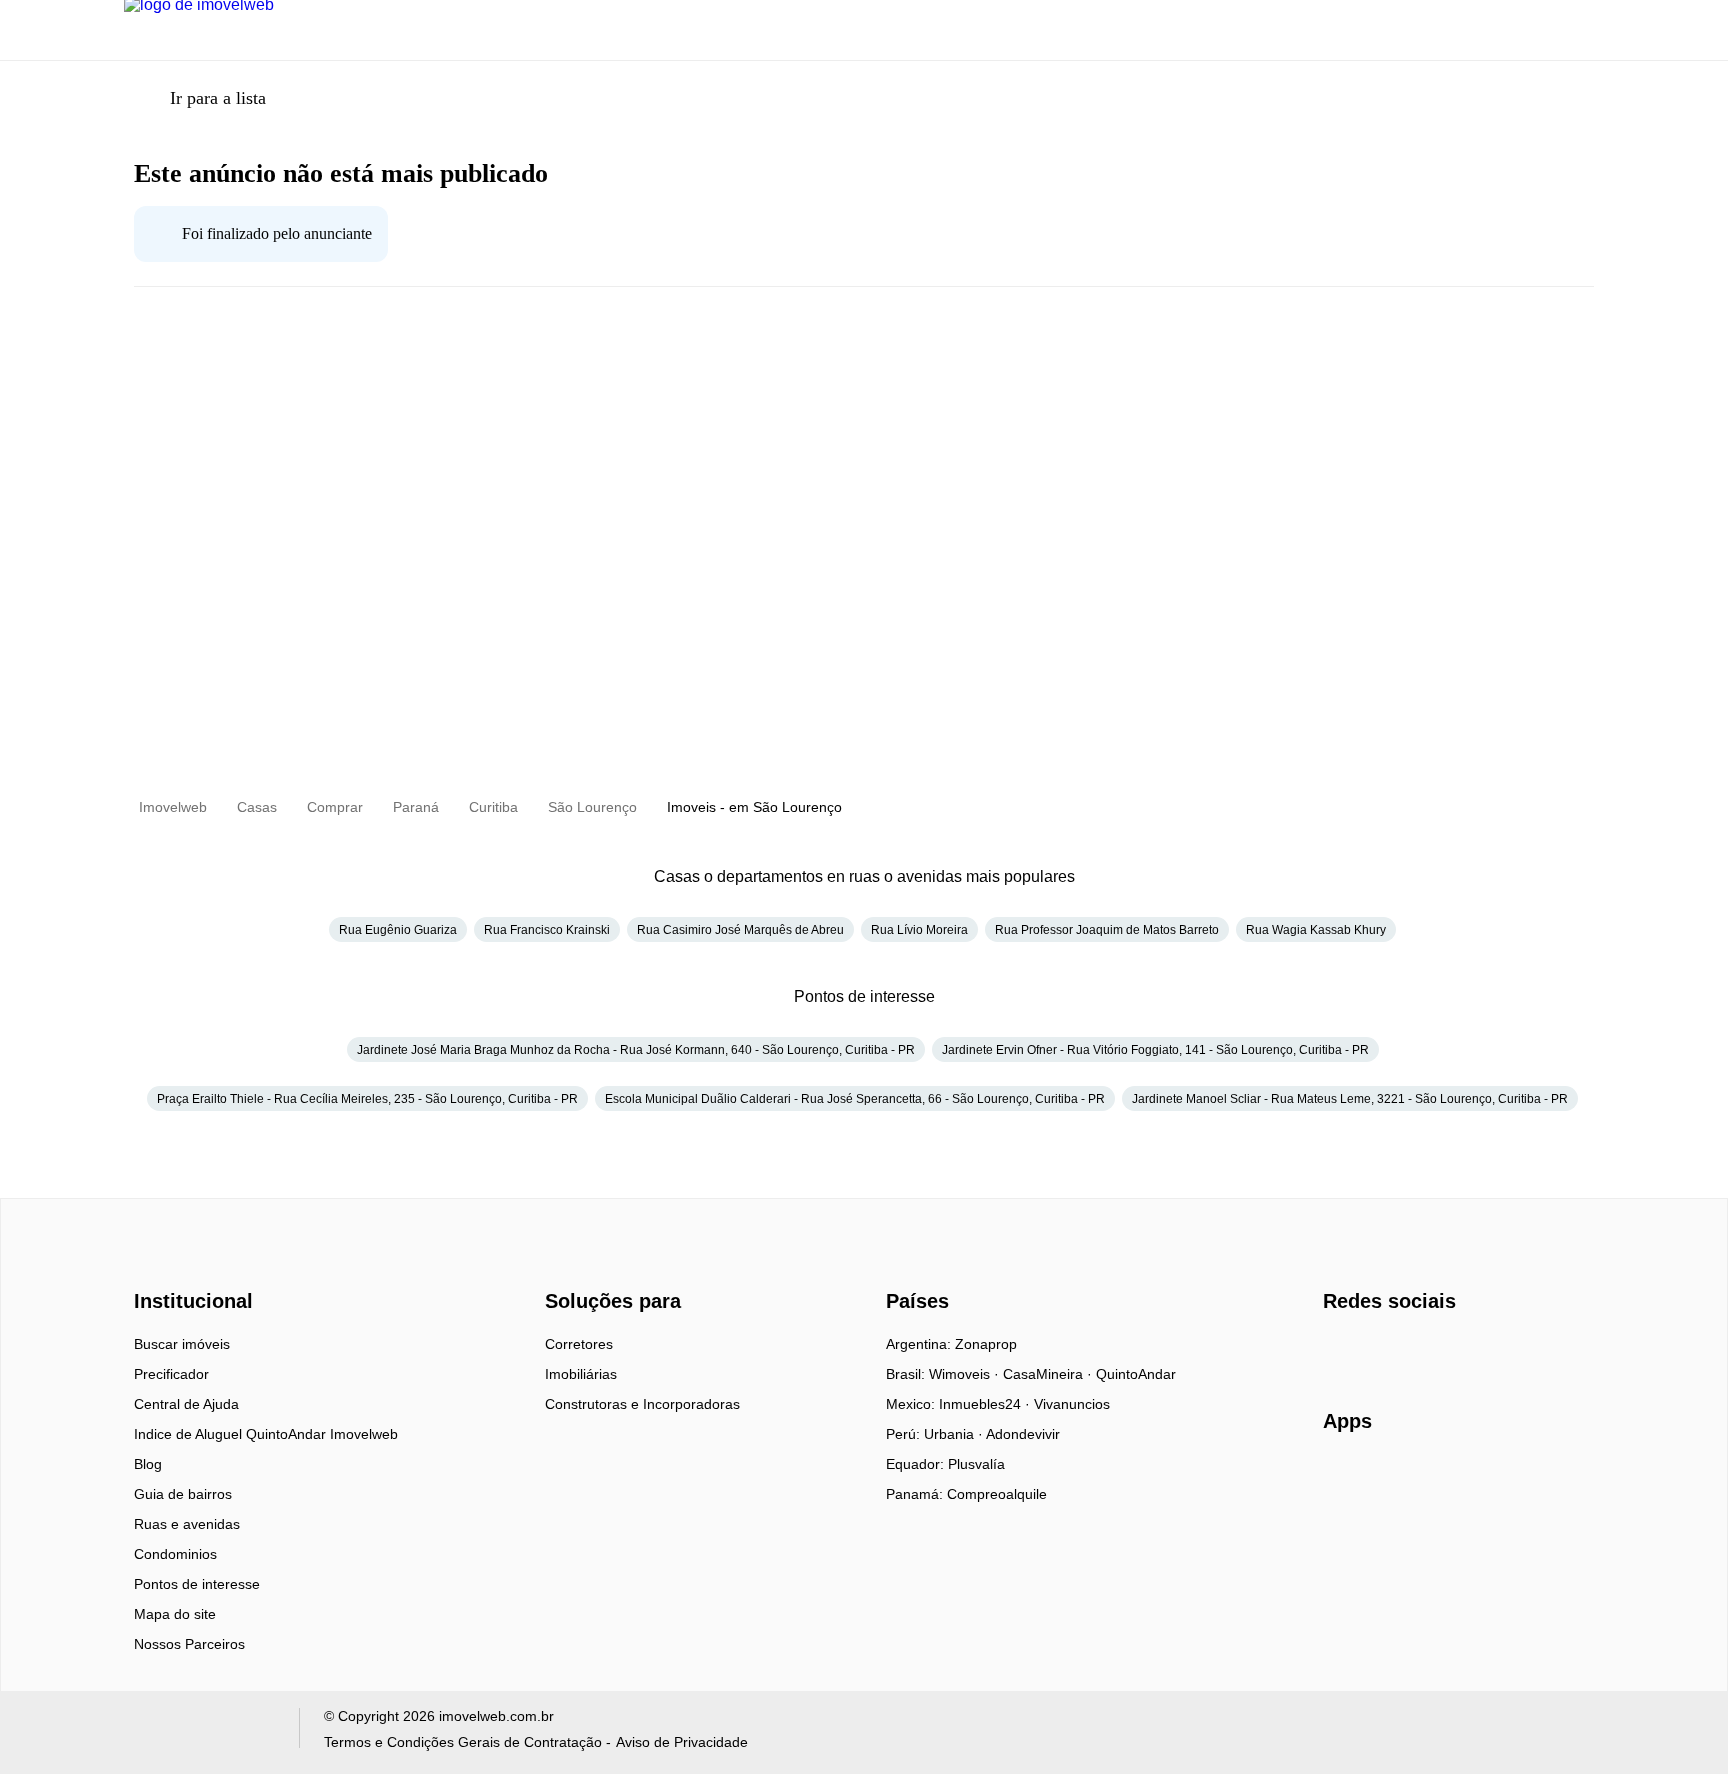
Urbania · (955, 1434)
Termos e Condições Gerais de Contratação (463, 1742)
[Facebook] (1339, 1351)
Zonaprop (986, 1344)
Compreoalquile (997, 1494)
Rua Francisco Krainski (547, 930)
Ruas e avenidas (187, 1524)
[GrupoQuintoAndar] (199, 1732)
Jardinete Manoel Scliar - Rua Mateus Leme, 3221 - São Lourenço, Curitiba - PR (1350, 1099)
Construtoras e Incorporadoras (642, 1404)
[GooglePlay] (1522, 1479)
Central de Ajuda (186, 1404)
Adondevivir (1023, 1434)
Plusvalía (976, 1464)
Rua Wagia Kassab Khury (1316, 930)
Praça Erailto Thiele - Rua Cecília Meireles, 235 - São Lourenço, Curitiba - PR (367, 1099)
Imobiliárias (581, 1374)
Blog (148, 1464)
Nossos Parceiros (189, 1644)
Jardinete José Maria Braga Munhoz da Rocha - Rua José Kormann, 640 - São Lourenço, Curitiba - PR (636, 1050)
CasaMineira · (1049, 1374)
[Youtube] (1405, 1351)
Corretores (579, 1344)
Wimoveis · (966, 1374)
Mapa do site (175, 1614)
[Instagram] (1372, 1351)
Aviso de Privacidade (682, 1742)
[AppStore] (1387, 1478)
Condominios (175, 1554)
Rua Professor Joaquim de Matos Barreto (1107, 930)
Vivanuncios (1072, 1404)
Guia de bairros (183, 1494)
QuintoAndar (1136, 1374)
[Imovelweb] (204, 1266)
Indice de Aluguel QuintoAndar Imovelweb (266, 1434)
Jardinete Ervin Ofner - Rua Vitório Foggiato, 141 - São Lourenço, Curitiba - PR (1155, 1050)
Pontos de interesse (197, 1584)
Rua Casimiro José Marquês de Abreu (740, 930)
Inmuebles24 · (986, 1404)
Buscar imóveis (182, 1344)
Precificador (171, 1374)
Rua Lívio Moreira (919, 930)
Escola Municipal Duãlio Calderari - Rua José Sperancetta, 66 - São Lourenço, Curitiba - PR (855, 1099)
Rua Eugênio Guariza (398, 930)
